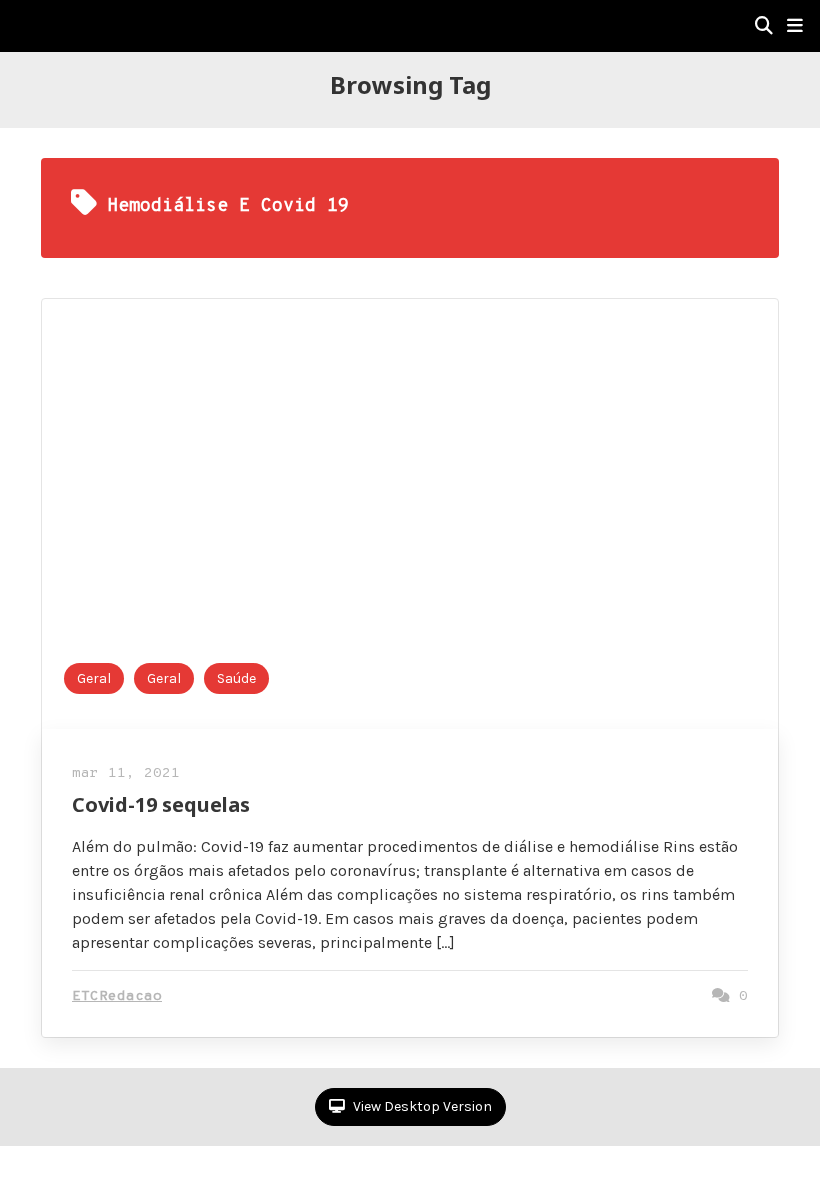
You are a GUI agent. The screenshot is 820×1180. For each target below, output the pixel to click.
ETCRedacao (117, 996)
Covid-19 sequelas (161, 804)
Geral (94, 678)
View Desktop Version (421, 1106)
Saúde (236, 678)
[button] (795, 26)
